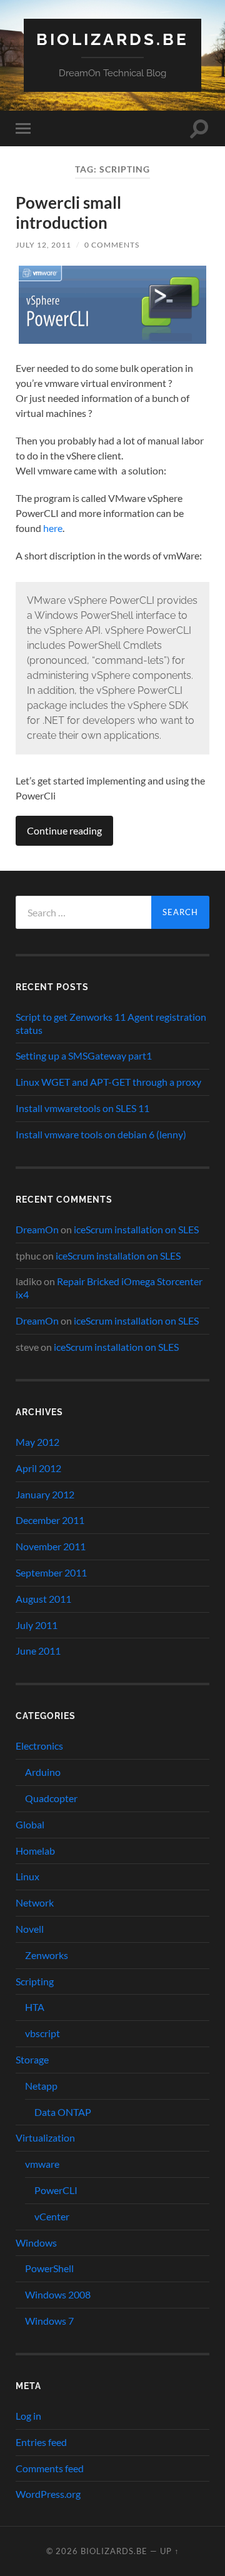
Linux (27, 1876)
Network (35, 1902)
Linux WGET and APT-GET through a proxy (108, 1082)
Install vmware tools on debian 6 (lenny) (101, 1134)
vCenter (52, 2216)
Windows (36, 2243)
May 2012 (37, 1442)
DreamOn (37, 1229)
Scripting (35, 1981)
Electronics (39, 1746)
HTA (35, 2007)
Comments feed (50, 2468)
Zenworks (47, 1955)
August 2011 (43, 1599)
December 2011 (50, 1520)
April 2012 (38, 1468)
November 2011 (51, 1546)
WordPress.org (48, 2494)
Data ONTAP (63, 2112)
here (53, 528)
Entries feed (41, 2442)
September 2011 (51, 1572)
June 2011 (38, 1651)
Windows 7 (49, 2321)
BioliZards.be (112, 39)
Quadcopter (51, 1798)
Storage (32, 2059)
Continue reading (64, 830)
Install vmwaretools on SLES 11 (82, 1108)
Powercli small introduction (68, 213)
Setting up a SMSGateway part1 (84, 1055)
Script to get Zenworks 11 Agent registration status (111, 1023)
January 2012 (45, 1494)
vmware (42, 2164)
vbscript (42, 2033)
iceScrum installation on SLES (136, 1229)
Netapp (41, 2086)
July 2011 (37, 1625)
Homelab (35, 1851)
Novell (30, 1929)
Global (30, 1824)
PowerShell (49, 2268)
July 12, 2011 (43, 245)
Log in (28, 2416)
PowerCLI (56, 2190)
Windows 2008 (58, 2294)
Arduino (43, 1772)
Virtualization (45, 2137)
